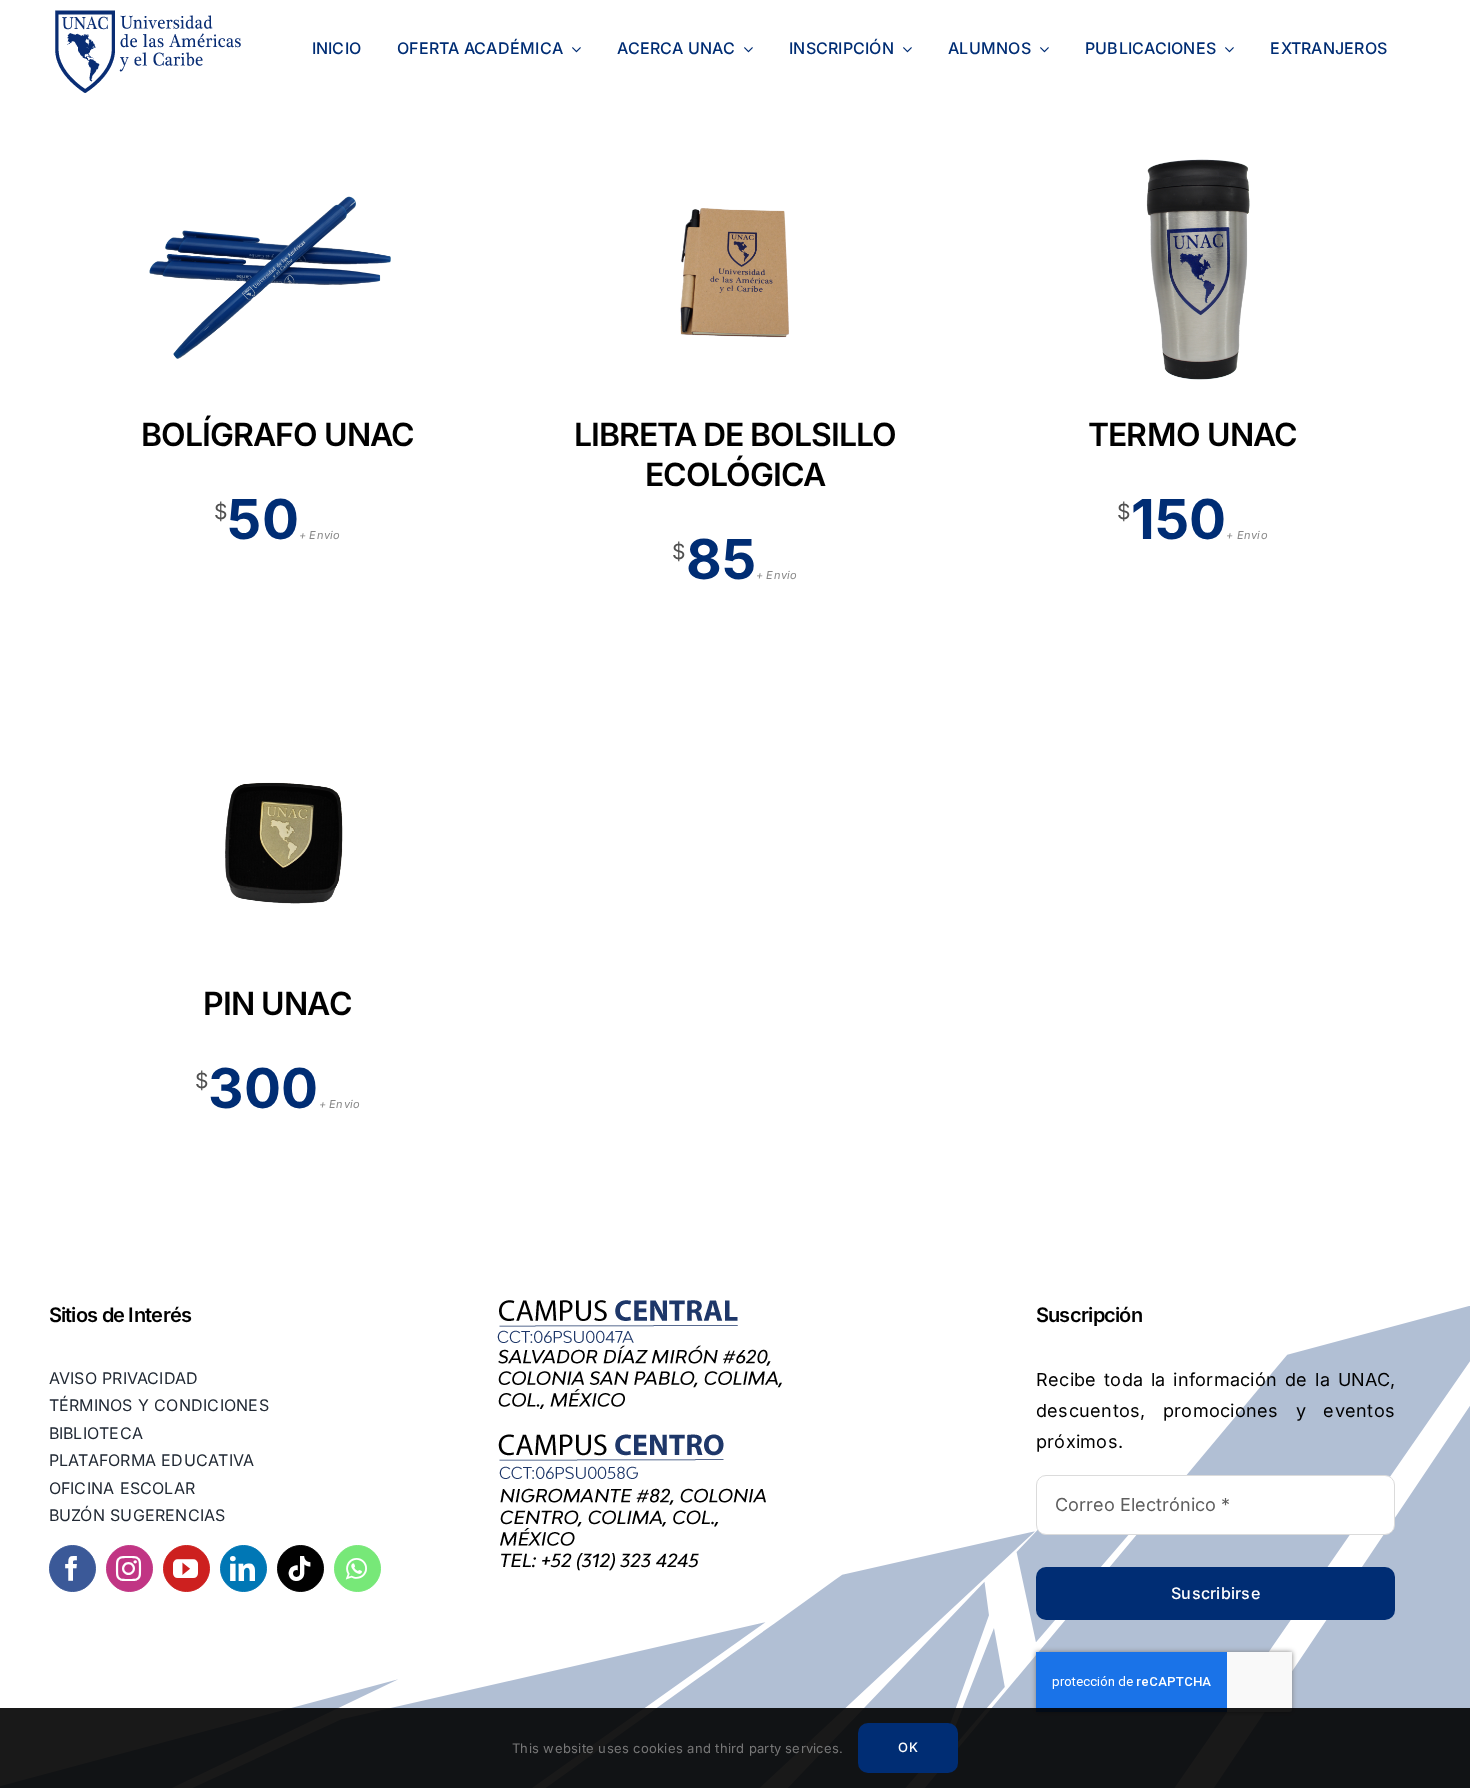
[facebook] (72, 1568)
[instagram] (129, 1568)
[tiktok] (300, 1568)
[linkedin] (243, 1568)
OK (907, 1747)
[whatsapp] (357, 1568)
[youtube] (186, 1568)
